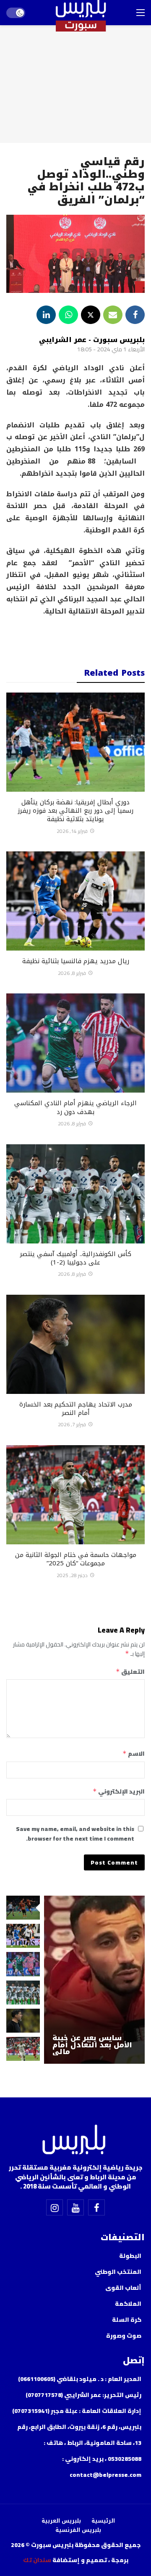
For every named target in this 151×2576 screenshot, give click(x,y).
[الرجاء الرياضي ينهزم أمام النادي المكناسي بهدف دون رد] (75, 1043)
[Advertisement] (75, 637)
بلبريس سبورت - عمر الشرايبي (92, 340)
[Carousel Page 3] (23, 1964)
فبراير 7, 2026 (72, 1424)
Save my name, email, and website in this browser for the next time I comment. (75, 1834)
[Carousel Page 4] (23, 1993)
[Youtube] (75, 2207)
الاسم (134, 1754)
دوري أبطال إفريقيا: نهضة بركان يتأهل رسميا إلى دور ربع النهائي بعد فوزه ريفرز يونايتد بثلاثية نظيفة (75, 811)
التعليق (130, 1672)
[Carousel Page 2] (23, 1936)
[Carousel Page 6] (23, 2049)
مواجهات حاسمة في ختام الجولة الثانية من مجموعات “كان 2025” (76, 1559)
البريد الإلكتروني (119, 1791)
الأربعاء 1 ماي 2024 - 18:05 (111, 349)
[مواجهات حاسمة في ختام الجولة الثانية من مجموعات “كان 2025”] (75, 1495)
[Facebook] (96, 2207)
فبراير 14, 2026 (72, 831)
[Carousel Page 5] (23, 2021)
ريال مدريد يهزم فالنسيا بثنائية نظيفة (76, 961)
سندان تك (37, 2560)
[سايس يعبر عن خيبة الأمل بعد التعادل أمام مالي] (94, 1980)
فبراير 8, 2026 (72, 973)
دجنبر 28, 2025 (72, 1575)
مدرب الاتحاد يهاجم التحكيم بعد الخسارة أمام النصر (76, 1409)
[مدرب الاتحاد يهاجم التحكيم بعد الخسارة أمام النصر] (75, 1344)
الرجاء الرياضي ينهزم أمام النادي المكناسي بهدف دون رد (75, 1107)
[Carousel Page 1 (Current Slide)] (23, 1908)
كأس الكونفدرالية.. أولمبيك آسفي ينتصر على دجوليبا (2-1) (75, 1258)
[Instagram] (55, 2207)
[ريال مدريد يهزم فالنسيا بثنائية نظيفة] (75, 901)
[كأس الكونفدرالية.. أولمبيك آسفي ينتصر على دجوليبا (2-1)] (75, 1194)
